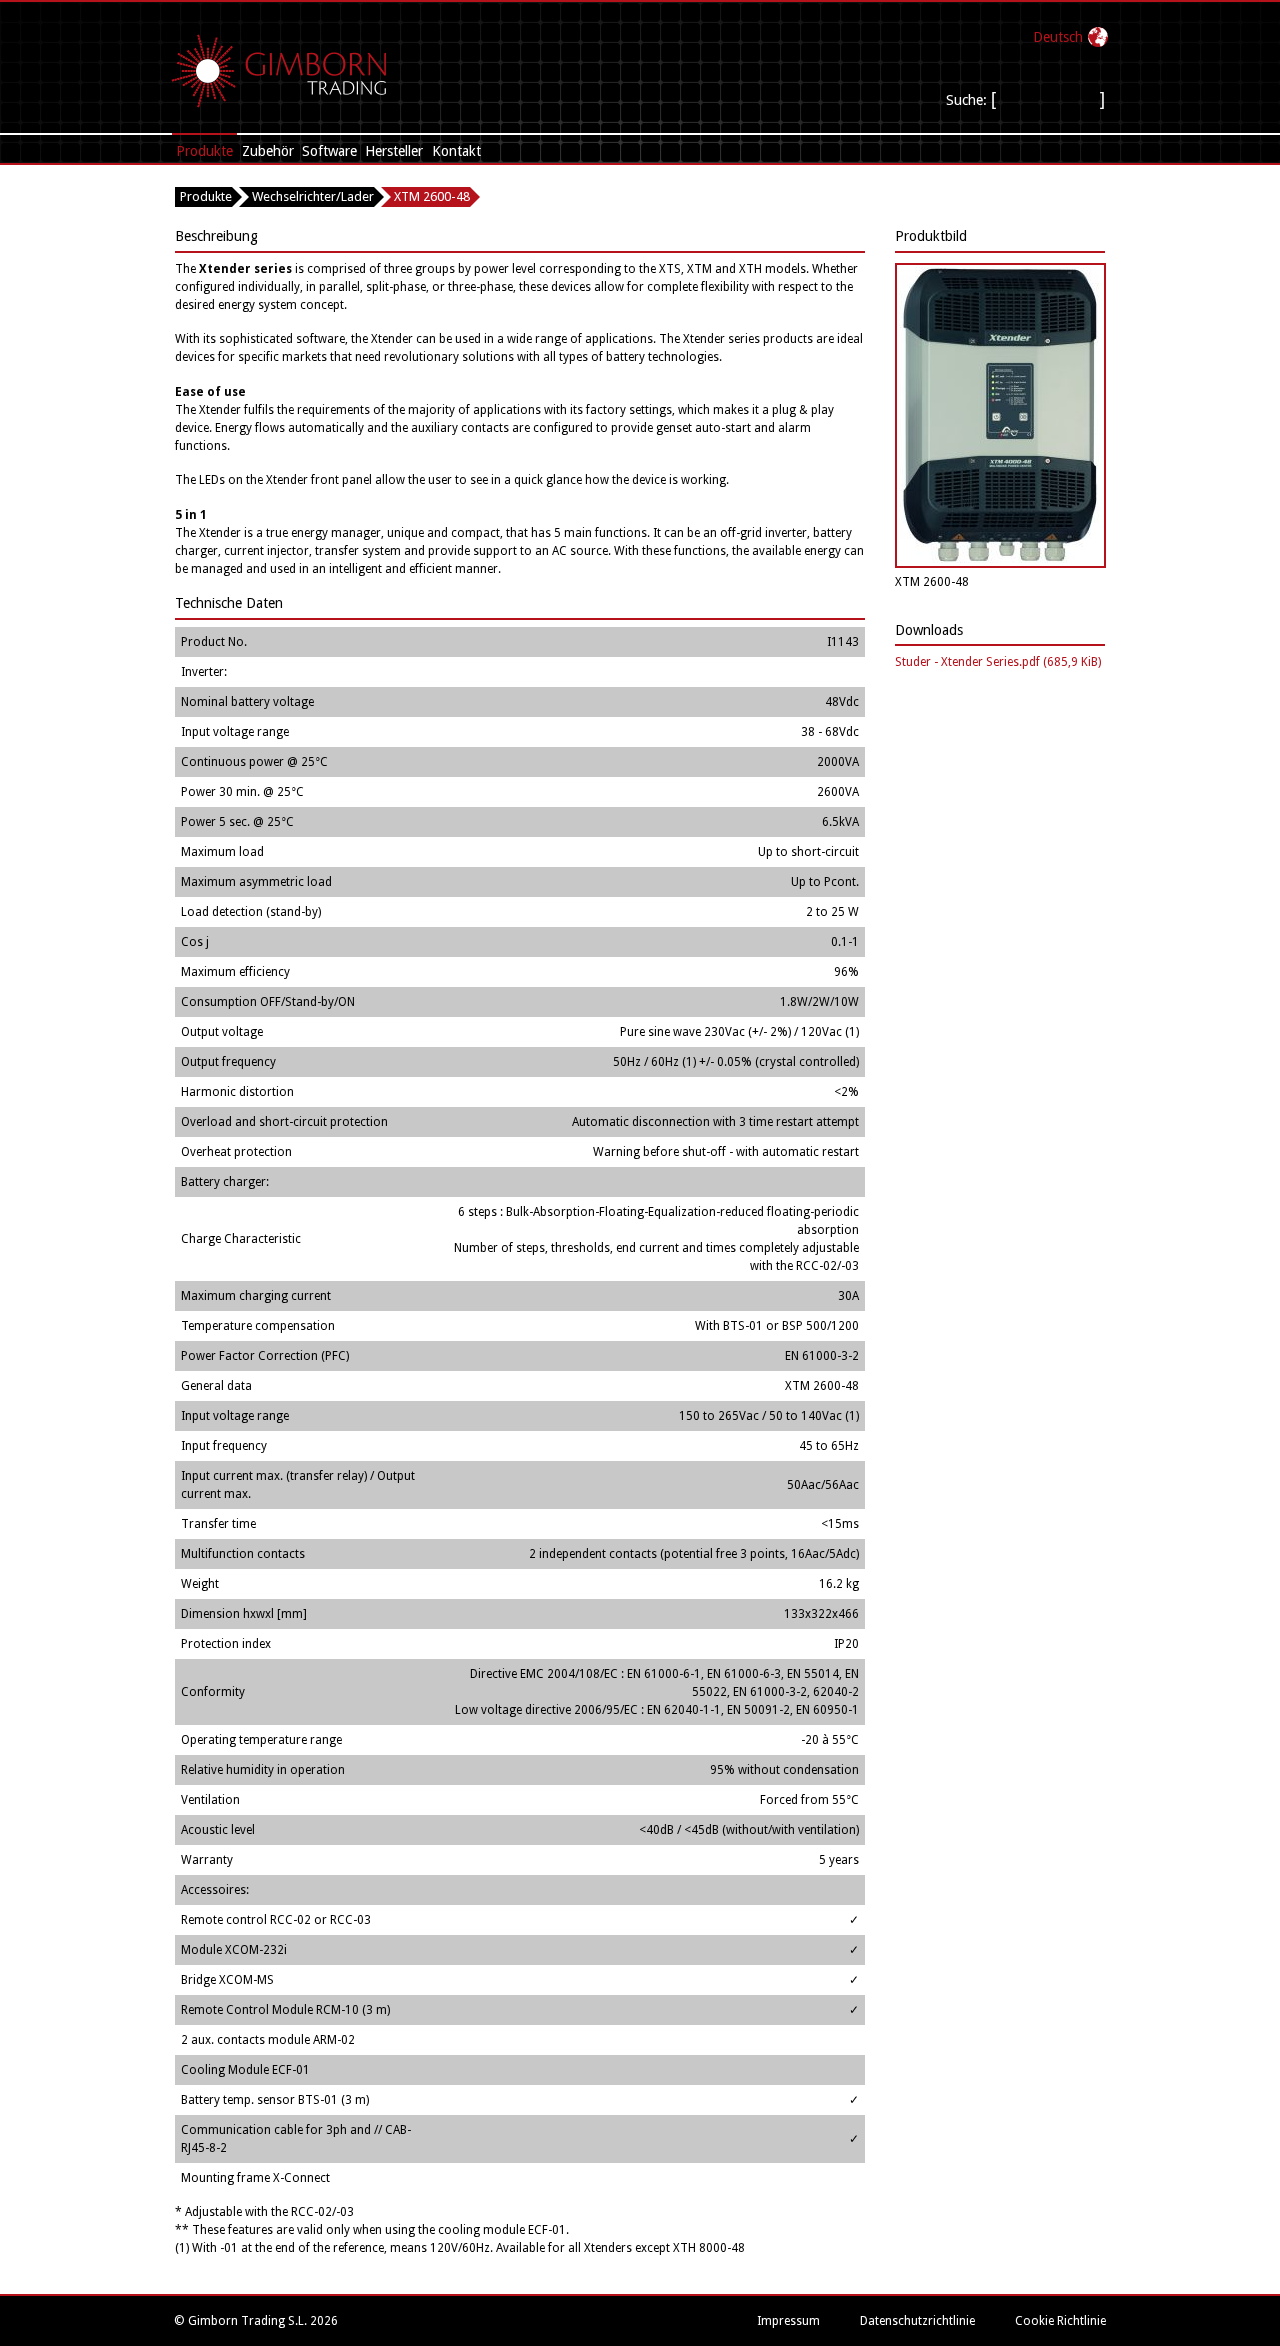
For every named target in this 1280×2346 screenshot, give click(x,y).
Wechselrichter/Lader (313, 196)
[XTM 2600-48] (1000, 564)
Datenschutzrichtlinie (917, 2321)
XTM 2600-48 (432, 196)
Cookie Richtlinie (1060, 2321)
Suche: (966, 100)
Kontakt (456, 151)
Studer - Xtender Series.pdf (998, 662)
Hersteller (394, 151)
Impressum (788, 2321)
